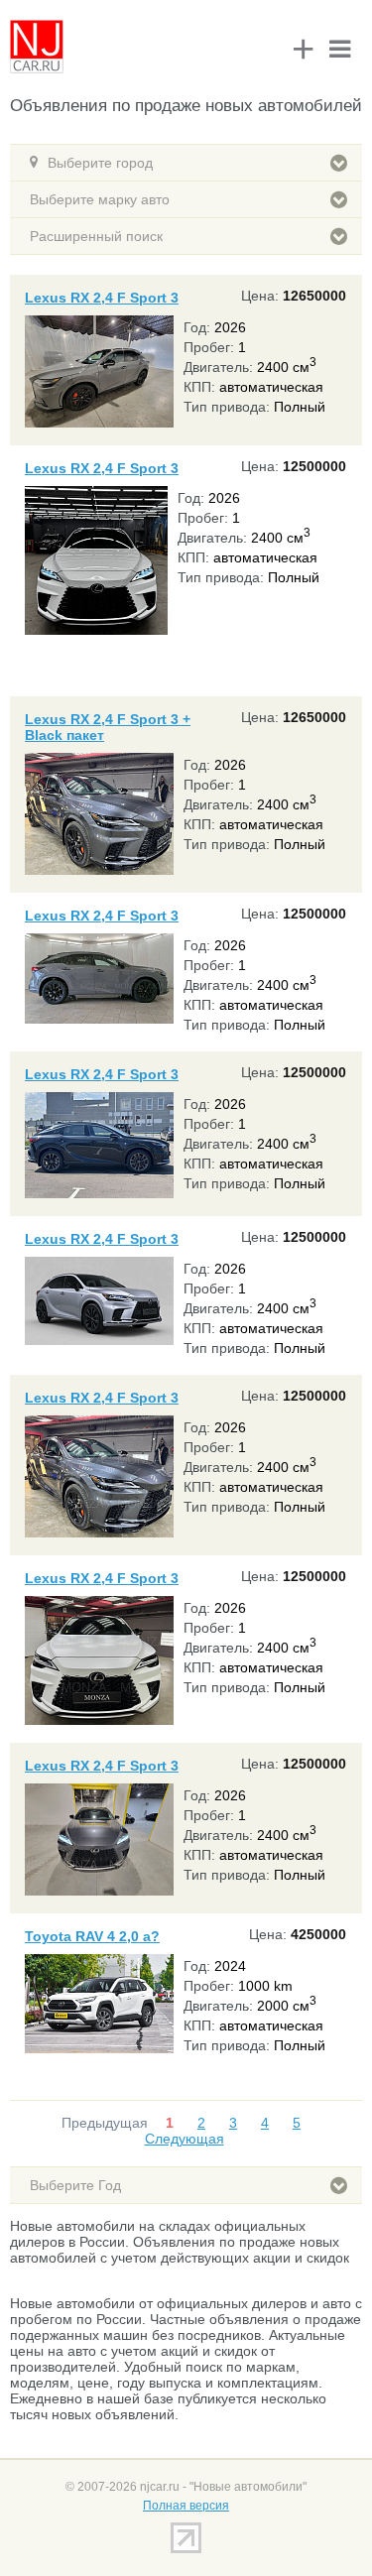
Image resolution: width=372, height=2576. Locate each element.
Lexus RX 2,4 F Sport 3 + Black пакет (108, 727)
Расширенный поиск (96, 236)
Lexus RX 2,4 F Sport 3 (102, 298)
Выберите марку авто (100, 199)
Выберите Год (75, 2185)
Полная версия (186, 2506)
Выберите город (100, 163)
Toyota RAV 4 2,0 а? (92, 1936)
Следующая (185, 2139)
